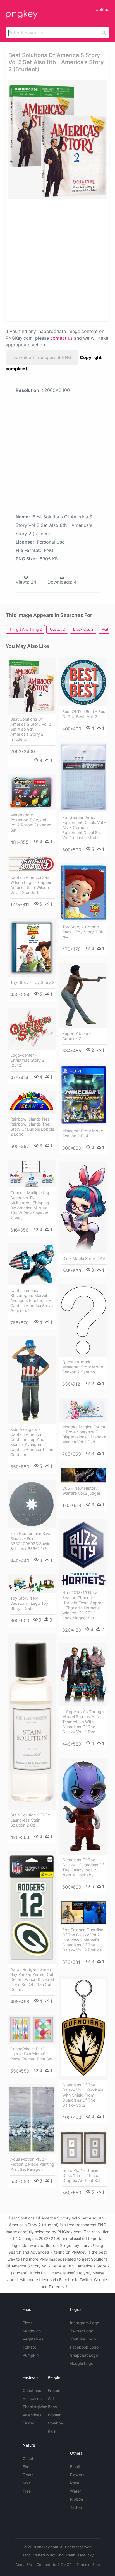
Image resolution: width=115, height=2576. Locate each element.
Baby (52, 2407)
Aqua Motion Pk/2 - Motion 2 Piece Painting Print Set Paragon (32, 2164)
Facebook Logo (84, 2347)
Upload (102, 9)
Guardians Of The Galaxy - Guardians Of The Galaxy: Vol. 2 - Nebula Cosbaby (83, 1867)
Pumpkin (31, 2355)
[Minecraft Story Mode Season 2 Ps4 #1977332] (83, 1095)
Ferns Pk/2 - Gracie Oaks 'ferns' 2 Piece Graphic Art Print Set (81, 2175)
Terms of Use (88, 2565)
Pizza (28, 2323)
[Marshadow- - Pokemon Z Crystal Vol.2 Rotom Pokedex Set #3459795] (32, 792)
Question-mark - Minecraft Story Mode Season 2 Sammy (83, 1367)
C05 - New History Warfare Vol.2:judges (82, 1491)
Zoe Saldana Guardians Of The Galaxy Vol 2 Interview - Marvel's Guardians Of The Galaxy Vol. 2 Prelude (84, 1940)
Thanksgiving (35, 2407)
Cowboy (55, 2423)
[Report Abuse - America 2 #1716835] (83, 995)
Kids (52, 2431)
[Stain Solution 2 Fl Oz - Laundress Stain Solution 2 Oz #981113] (32, 1722)
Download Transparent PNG (42, 357)
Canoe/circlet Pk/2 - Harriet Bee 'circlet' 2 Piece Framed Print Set (31, 2054)
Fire (26, 2467)
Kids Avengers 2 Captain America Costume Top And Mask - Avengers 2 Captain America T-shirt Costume (33, 1442)
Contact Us (46, 2565)
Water (76, 2491)
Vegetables (33, 2339)
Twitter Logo (82, 2331)
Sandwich (32, 2331)
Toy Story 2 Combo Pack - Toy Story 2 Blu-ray (84, 932)
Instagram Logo (85, 2323)
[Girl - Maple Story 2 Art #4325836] (83, 1207)
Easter (28, 2423)
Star (26, 2483)
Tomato (29, 2347)
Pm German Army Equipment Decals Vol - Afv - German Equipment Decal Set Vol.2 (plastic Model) (84, 827)
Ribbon (76, 2499)
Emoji (75, 2467)
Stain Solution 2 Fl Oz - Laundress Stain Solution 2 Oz (32, 1820)
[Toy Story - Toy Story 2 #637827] (32, 948)
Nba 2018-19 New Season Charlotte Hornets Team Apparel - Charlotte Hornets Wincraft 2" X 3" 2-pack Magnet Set (83, 1605)
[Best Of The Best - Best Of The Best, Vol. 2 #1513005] (83, 682)
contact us (61, 338)
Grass (28, 2475)
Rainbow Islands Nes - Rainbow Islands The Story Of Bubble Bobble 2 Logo (32, 1127)
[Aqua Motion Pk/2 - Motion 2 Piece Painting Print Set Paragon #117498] (32, 2119)
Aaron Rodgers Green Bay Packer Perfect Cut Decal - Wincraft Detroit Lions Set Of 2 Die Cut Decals (32, 1979)
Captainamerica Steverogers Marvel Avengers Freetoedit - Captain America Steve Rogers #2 (32, 1300)
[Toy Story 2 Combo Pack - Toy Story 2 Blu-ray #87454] (83, 893)
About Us (24, 2565)
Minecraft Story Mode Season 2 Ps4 (83, 1133)
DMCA (66, 2565)
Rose (75, 2483)
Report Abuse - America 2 (77, 1036)
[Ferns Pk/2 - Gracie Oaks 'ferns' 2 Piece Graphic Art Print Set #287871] (83, 2148)
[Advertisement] (57, 260)
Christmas (32, 2390)
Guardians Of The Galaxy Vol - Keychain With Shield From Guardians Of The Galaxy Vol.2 (83, 2095)
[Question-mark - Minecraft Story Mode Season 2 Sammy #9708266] (83, 1320)
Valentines (32, 2415)
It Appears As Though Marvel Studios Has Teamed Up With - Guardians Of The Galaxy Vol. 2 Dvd (83, 1722)
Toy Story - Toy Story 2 (32, 982)
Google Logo (82, 2363)
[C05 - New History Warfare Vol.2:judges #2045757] (83, 1475)
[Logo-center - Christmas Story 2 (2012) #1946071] (32, 1029)
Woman (55, 2415)
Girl (51, 2399)
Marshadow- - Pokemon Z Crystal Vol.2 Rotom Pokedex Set (31, 822)
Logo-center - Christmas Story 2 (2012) (27, 1060)
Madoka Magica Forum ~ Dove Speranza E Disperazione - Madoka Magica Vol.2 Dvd (84, 1434)
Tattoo (76, 2507)
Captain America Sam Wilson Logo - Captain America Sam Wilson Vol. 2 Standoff (31, 885)
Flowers (77, 2475)
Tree (27, 2491)
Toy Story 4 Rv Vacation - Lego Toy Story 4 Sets (29, 1603)
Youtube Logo (83, 2339)
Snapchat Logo (84, 2355)
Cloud (28, 2459)
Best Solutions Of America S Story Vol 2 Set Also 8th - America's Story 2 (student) (31, 729)
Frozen (54, 2390)
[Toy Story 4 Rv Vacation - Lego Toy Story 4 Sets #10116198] (32, 1584)
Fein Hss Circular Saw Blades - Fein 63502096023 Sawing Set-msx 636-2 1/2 (32, 1541)
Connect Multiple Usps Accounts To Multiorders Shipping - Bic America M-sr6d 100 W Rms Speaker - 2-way (32, 1205)
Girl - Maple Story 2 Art (84, 1258)
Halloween (32, 2399)
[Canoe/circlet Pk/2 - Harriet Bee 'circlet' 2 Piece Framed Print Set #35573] (32, 2029)
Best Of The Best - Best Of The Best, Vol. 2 (84, 714)
